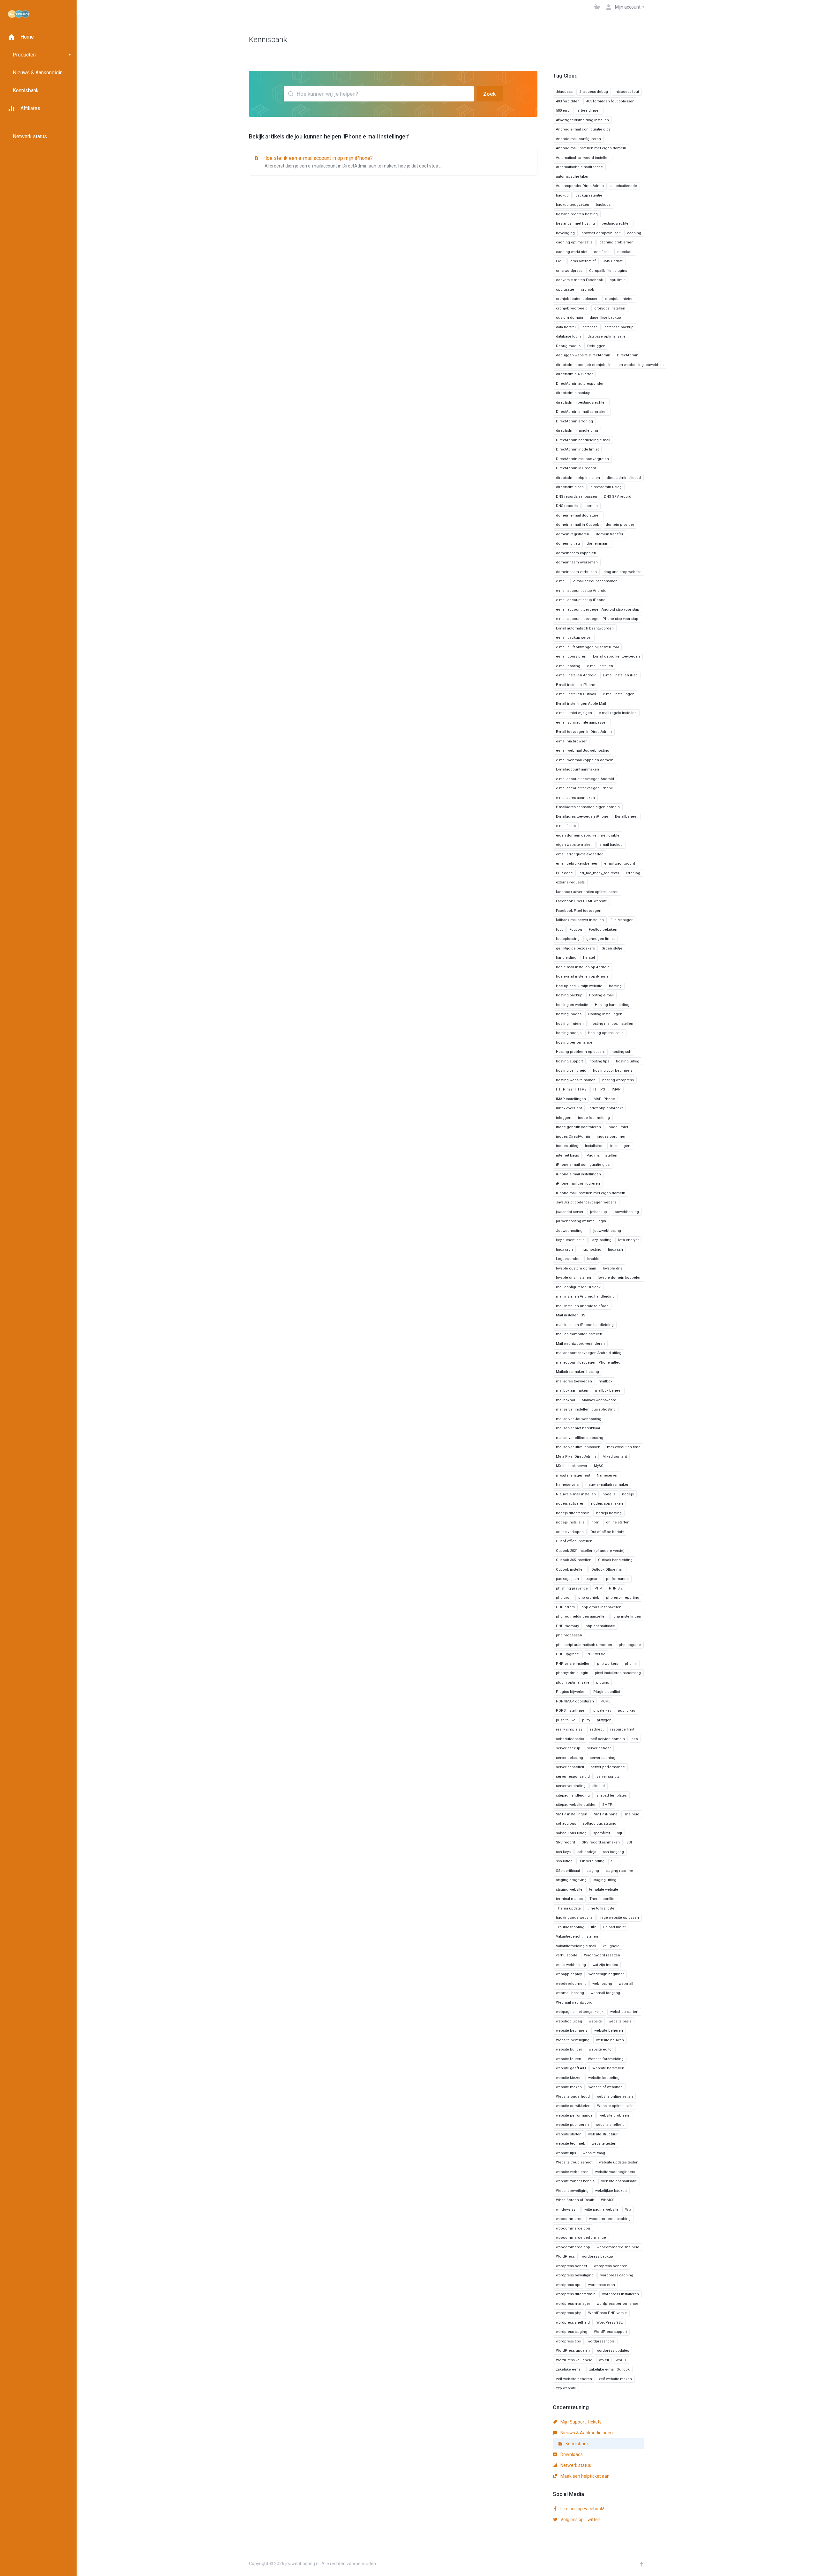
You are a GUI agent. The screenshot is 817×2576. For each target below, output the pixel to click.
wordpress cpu (569, 2285)
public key (627, 1711)
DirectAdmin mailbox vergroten (582, 459)
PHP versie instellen (573, 1664)
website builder (569, 2049)
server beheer (599, 1748)
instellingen (620, 1146)
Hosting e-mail (601, 995)
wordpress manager (573, 2304)
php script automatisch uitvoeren (584, 1645)
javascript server (570, 1212)
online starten (618, 1522)
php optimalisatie (600, 1626)
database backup (619, 327)
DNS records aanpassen (577, 497)
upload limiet (614, 1927)
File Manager (622, 920)
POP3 (605, 1701)
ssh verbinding (592, 1861)
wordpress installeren (621, 2294)
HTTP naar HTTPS (571, 1089)
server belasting (570, 1758)
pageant (592, 1579)
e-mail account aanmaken (595, 581)
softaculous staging (600, 1824)
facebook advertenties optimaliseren (587, 892)
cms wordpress (569, 271)
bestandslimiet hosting (575, 223)
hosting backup (569, 995)
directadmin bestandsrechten (581, 402)
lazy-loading (601, 1240)
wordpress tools (601, 2341)
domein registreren (573, 534)
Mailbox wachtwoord (599, 1400)
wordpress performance (618, 2304)
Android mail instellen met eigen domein (591, 148)
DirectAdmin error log (574, 421)
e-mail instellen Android (576, 675)
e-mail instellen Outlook (576, 694)
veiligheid (611, 1946)
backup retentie (589, 195)
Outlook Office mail (607, 1570)
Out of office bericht (607, 1532)
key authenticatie (570, 1240)
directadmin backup (573, 393)
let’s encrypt (628, 1240)
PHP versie (596, 1654)
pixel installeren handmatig (618, 1673)
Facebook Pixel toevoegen (579, 911)
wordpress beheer (572, 2266)
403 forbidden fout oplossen (610, 101)
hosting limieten (570, 1024)
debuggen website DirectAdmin (583, 355)
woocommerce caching (610, 2219)
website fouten (569, 2059)
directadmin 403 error (574, 374)
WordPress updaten (573, 2351)
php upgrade (630, 1645)
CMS (560, 261)
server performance (608, 1767)
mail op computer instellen (579, 1334)
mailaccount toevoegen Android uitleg (589, 1353)
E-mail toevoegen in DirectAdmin (584, 732)
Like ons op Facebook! (582, 2509)
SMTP (607, 1805)
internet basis (567, 1155)
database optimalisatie (607, 336)
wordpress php (569, 2313)
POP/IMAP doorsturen (575, 1701)
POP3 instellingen (571, 1711)
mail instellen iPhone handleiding (585, 1325)
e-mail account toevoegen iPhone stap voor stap (597, 619)
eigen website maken (574, 845)
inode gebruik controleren (578, 1127)
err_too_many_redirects (599, 873)
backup (562, 195)
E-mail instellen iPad (620, 675)
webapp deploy (569, 1974)
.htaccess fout (627, 92)
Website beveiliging (573, 2040)
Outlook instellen (570, 1570)
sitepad (599, 1786)
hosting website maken (576, 1080)
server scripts (608, 1777)
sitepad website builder (576, 1805)
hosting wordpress (618, 1080)
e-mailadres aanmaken (575, 798)
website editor (601, 2049)
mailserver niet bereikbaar (578, 1428)
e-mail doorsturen (571, 656)
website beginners (572, 2031)
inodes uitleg (567, 1146)
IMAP (616, 1089)
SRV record (566, 1842)
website (595, 2021)
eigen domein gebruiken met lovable (588, 835)
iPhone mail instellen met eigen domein (591, 1193)
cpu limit (617, 280)
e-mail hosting (568, 666)
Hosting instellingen (605, 1014)
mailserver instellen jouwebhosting (586, 1409)
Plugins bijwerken (571, 1692)
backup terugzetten (573, 205)
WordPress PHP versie (607, 2313)
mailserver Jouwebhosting (579, 1419)
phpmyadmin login (572, 1673)
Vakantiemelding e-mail (576, 1946)
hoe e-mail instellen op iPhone (582, 976)
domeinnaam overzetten (577, 562)
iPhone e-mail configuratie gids (583, 1165)
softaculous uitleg (571, 1833)
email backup (611, 845)
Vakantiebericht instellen (577, 1936)
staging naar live (619, 1871)
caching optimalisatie (574, 242)
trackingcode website (574, 1918)
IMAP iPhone (604, 1099)
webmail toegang (605, 1993)
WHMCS (608, 2200)
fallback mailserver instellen (580, 920)
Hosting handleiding (612, 1005)
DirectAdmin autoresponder (580, 384)
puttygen (604, 1720)
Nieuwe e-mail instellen (576, 1494)
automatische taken (573, 177)
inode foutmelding (594, 1118)
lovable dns (613, 1268)
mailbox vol (566, 1400)
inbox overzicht (569, 1108)
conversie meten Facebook (579, 280)
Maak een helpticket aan (585, 2476)
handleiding (566, 958)
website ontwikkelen (573, 2106)
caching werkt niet (572, 252)
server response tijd (573, 1777)
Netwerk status (575, 2465)
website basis (620, 2021)
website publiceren (572, 2125)
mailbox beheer (608, 1391)
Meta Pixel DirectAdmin (576, 1457)
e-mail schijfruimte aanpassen (582, 722)
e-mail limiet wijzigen (574, 713)
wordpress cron (602, 2285)
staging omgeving (571, 1880)
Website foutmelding (606, 2059)
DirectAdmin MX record (576, 468)
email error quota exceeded (580, 854)
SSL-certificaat (568, 1871)
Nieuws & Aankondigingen (586, 2433)
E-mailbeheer (626, 817)
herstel (589, 958)
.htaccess (564, 92)
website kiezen (569, 2078)
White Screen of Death (575, 2200)
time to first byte (601, 1908)
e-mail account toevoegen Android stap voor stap (598, 610)
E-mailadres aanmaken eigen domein (588, 807)
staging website (569, 1890)
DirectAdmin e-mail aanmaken (582, 412)
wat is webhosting (571, 1965)
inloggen (564, 1118)
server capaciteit (570, 1767)
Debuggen (596, 346)
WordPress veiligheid (574, 2360)
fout (559, 930)
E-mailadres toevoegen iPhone (582, 817)
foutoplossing (568, 939)
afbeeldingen (589, 111)
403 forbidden (568, 101)
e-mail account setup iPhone (581, 600)
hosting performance (574, 1042)
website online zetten (615, 2097)
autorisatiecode (624, 186)
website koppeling (604, 2078)
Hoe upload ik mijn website (579, 986)
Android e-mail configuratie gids (583, 129)
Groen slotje (612, 948)
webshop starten (624, 2012)
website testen (604, 2144)
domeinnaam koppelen (576, 553)
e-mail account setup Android (581, 591)
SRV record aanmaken (601, 1842)
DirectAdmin (628, 355)
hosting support (569, 1061)
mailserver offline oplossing (580, 1438)
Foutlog (576, 930)
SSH (630, 1842)
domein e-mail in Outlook (577, 525)
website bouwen (610, 2040)
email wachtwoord (620, 864)
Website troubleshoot (574, 2162)
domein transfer (610, 534)
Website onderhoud (573, 2097)
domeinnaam (598, 543)
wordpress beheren (611, 2266)
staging (593, 1871)
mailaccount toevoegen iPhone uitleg (588, 1362)
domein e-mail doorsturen (578, 515)
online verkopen (570, 1532)
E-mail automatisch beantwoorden (585, 628)
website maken (569, 2087)
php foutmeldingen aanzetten (581, 1616)
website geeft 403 (571, 2068)
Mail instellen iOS (571, 1315)
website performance (574, 2115)
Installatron (594, 1146)
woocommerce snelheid (618, 2247)
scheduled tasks (570, 1739)
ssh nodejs (587, 1852)
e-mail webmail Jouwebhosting (583, 751)
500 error (563, 111)
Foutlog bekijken (603, 930)
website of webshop (606, 2087)
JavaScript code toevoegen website (586, 1202)
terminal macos (569, 1899)
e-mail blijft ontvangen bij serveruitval (587, 647)
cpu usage (565, 290)
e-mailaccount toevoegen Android (585, 779)
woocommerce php (573, 2247)
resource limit (622, 1729)
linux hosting (590, 1250)
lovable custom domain (576, 1268)
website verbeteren (572, 2172)
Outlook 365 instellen (574, 1560)
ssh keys (563, 1852)
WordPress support (610, 2332)
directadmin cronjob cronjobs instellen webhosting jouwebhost (610, 365)
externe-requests (570, 882)
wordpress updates (613, 2351)
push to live (566, 1720)
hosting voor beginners (613, 1071)
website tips (566, 2153)
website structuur (603, 2134)
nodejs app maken (607, 1504)
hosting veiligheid (571, 1071)
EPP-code (564, 873)
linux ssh (615, 1250)
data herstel (566, 327)
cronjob (588, 290)
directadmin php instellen (578, 478)
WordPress (565, 2256)
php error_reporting (623, 1598)
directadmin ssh (570, 487)
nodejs (628, 1494)
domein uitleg (568, 543)
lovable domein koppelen (620, 1278)
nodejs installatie (570, 1522)
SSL (614, 1861)
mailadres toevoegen (574, 1381)
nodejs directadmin (573, 1513)
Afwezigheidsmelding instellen (582, 120)
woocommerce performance (581, 2238)
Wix (628, 2210)
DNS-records (567, 506)
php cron (564, 1598)
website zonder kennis (575, 2181)
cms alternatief (583, 261)
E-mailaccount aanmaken (577, 769)
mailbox (605, 1381)
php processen (569, 1635)
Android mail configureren (578, 139)
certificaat (602, 252)
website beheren (609, 2031)
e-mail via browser (571, 741)
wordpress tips (568, 2341)
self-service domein (608, 1739)
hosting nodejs (569, 1033)
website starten (569, 2134)
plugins (603, 1683)
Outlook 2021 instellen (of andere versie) (590, 1551)
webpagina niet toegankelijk (580, 2012)
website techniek (570, 2144)
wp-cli (604, 2360)
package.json (567, 1579)
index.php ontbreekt (606, 1108)
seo (635, 1739)
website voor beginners (615, 2172)
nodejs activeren (570, 1504)
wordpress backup (597, 2256)
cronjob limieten (619, 299)
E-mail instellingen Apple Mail (581, 704)
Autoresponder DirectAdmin (580, 186)
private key (602, 1711)
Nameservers (567, 1485)
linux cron (564, 1250)
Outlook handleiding (615, 1560)
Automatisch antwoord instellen (583, 158)
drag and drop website (622, 572)
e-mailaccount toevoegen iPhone (585, 788)
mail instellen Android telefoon (582, 1306)
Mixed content (615, 1457)
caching (634, 233)
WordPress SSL (610, 2323)
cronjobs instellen (610, 308)
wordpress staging (572, 2332)
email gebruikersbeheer (577, 864)
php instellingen (627, 1616)
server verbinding (571, 1786)
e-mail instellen (600, 666)
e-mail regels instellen (618, 713)
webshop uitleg (569, 2021)
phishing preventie (572, 1588)
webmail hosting (570, 1993)
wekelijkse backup (611, 2191)
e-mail (561, 581)
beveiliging (565, 233)
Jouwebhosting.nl (571, 1231)
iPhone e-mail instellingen (578, 1174)
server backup (568, 1748)
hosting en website (572, 1005)
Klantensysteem (263, 52)
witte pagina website (601, 2210)
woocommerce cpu (573, 2228)
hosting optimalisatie (606, 1033)
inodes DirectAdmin (573, 1137)
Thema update (568, 1908)
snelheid (632, 1814)
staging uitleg (605, 1880)
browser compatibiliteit (601, 233)
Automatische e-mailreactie (579, 167)
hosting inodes (569, 1014)
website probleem (615, 2115)
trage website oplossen (619, 1918)
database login (568, 336)
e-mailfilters (566, 826)
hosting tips (599, 1061)
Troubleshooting (570, 1927)
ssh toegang (613, 1852)
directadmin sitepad (624, 478)
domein (591, 506)
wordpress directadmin (576, 2294)
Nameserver (607, 1475)
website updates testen (619, 2162)
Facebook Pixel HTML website (581, 901)
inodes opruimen (612, 1137)
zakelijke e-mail (569, 2369)
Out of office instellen (574, 1541)
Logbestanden (568, 1259)
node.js (609, 1494)
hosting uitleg (628, 1061)
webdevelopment (571, 1984)
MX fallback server (572, 1466)
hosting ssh (621, 1052)
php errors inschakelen (601, 1607)
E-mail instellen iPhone (576, 685)
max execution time (624, 1447)
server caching (603, 1758)
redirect (597, 1729)
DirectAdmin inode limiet (577, 449)
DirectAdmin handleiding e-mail (583, 440)
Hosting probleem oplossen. (580, 1052)
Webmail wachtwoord (574, 2003)
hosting (615, 986)
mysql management (573, 1475)
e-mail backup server (574, 638)
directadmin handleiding (577, 431)
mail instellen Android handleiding (585, 1296)
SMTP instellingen (572, 1814)
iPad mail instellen (601, 1155)
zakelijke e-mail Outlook (609, 2369)
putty (586, 1720)
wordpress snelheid (573, 2323)
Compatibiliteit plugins (608, 271)
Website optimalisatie (615, 2106)
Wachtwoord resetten (602, 1955)
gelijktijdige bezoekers (575, 948)
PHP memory (567, 1626)
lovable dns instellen (573, 1278)
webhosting (602, 1984)
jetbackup (599, 1212)
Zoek (490, 94)
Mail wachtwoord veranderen (580, 1344)
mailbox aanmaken (572, 1391)
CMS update (613, 261)
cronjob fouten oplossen (577, 299)
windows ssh (567, 2210)
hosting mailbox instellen (612, 1024)
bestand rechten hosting (577, 214)
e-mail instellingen (619, 694)
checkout (625, 252)
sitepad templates (612, 1795)
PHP (598, 1588)
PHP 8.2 (616, 1588)
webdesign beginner (606, 1974)
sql (619, 1833)
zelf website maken (615, 2379)
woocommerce (569, 2219)
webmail (626, 1984)
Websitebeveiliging (572, 2191)
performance (617, 1579)
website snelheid (610, 2125)
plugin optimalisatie (573, 1683)
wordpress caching (617, 2275)
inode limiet (618, 1127)
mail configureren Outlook (578, 1287)
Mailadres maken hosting (577, 1372)
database (590, 327)
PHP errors (565, 1607)
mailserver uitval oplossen (578, 1447)
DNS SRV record (618, 497)
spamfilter (602, 1833)
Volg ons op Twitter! (580, 2520)
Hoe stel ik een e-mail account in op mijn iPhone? (353, 162)
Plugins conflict (607, 1692)
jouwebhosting (626, 1212)
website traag (594, 2153)
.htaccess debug (594, 92)
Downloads (571, 2454)
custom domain (570, 318)
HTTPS (599, 1089)
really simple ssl (570, 1729)
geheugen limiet (600, 939)
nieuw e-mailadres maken (607, 1485)
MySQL (600, 1466)
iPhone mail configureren (578, 1184)
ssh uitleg (564, 1861)
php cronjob (589, 1598)
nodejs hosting (609, 1513)
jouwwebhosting (607, 1231)
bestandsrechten (616, 223)
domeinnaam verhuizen (576, 572)
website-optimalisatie (619, 2181)
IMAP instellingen (571, 1099)
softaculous (566, 1824)
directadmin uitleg (606, 487)
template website (604, 1890)
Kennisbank (294, 52)
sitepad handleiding (573, 1795)
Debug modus (568, 346)
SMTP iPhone (606, 1814)
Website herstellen (608, 2068)
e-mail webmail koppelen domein (585, 760)
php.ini (631, 1664)
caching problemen (616, 242)
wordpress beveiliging (575, 2275)
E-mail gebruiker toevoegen (616, 656)
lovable (593, 1259)
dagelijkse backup (605, 318)
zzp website (566, 2388)
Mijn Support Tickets (581, 2422)
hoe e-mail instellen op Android (583, 967)
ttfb (594, 1927)
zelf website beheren (574, 2379)
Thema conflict (602, 1899)
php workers (608, 1664)
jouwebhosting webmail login (581, 1221)
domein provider (620, 525)
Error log (633, 873)
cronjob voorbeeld (572, 308)
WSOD (621, 2360)
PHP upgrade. (568, 1654)
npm (595, 1522)
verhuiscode (567, 1955)
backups (603, 205)
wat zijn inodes (605, 1965)
